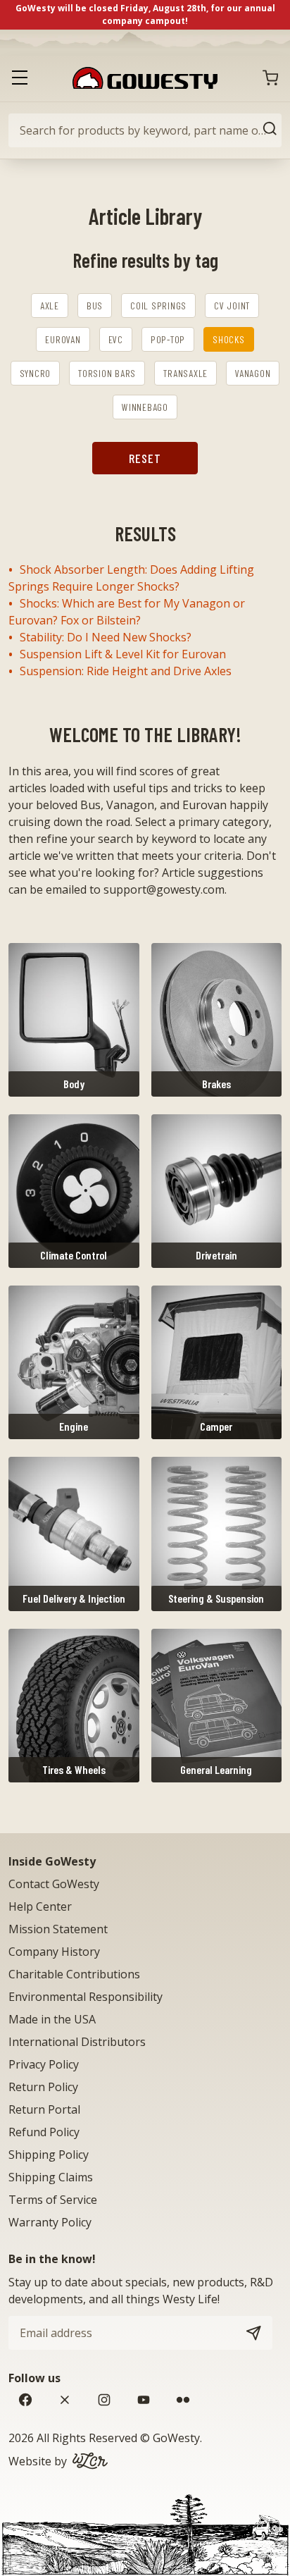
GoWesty (176, 2438)
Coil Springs (158, 306)
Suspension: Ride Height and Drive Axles (126, 671)
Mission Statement (58, 1929)
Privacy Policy (44, 2064)
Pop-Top (168, 339)
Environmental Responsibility (86, 1997)
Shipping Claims (51, 2177)
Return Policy (43, 2087)
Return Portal (44, 2109)
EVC (116, 339)
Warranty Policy (50, 2222)
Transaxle (185, 373)
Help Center (40, 1906)
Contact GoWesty (54, 1884)
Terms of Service (53, 2200)
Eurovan (63, 339)
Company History (54, 1952)
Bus (95, 306)
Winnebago (145, 407)
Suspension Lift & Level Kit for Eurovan (123, 654)
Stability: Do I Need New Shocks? (106, 637)
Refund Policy (44, 2132)
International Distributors (77, 2042)
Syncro (36, 373)
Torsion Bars (107, 373)
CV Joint (232, 306)
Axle (50, 306)
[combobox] (145, 130)
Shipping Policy (49, 2155)
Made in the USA (52, 2019)
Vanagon (253, 373)
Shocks (229, 339)
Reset (145, 458)
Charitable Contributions (74, 1974)
